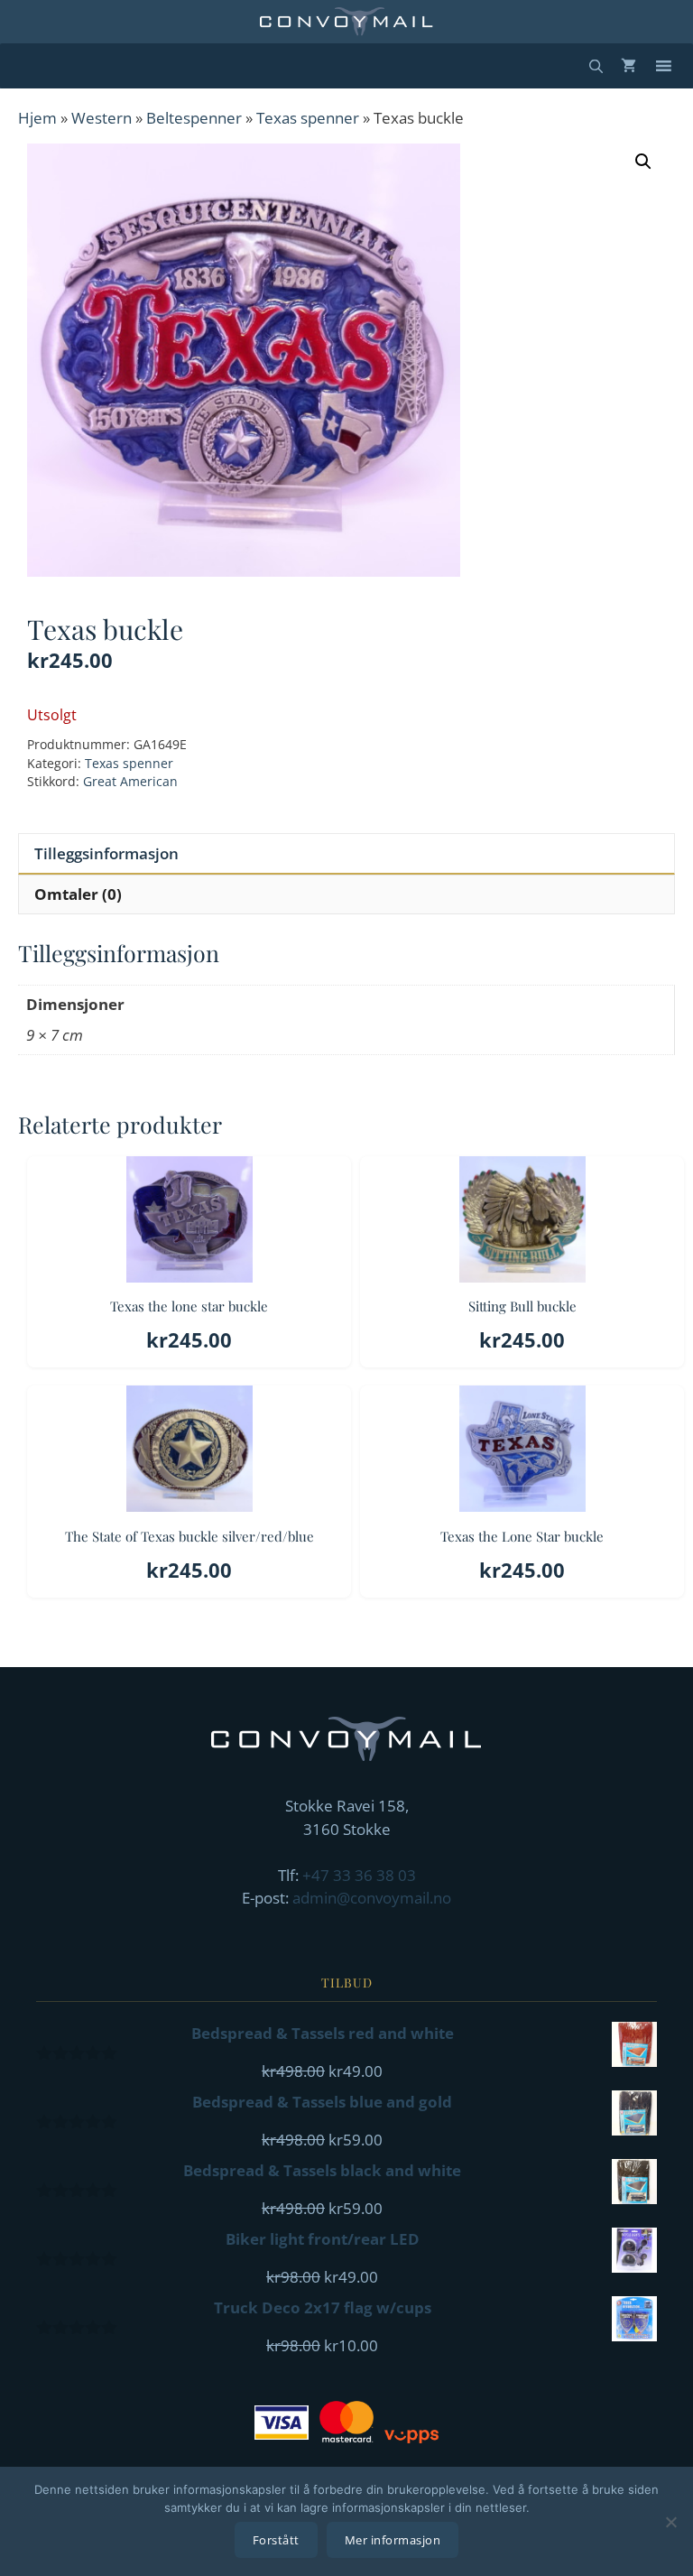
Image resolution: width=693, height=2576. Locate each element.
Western (102, 118)
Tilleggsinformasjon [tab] (106, 853)
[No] (670, 2522)
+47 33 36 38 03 (359, 1875)
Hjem (37, 118)
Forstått (276, 2540)
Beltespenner (194, 118)
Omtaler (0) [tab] (78, 894)
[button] (643, 162)
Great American (130, 781)
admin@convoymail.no (372, 1898)
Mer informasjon (393, 2540)
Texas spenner (308, 118)
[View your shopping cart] (628, 66)
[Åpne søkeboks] (596, 66)
